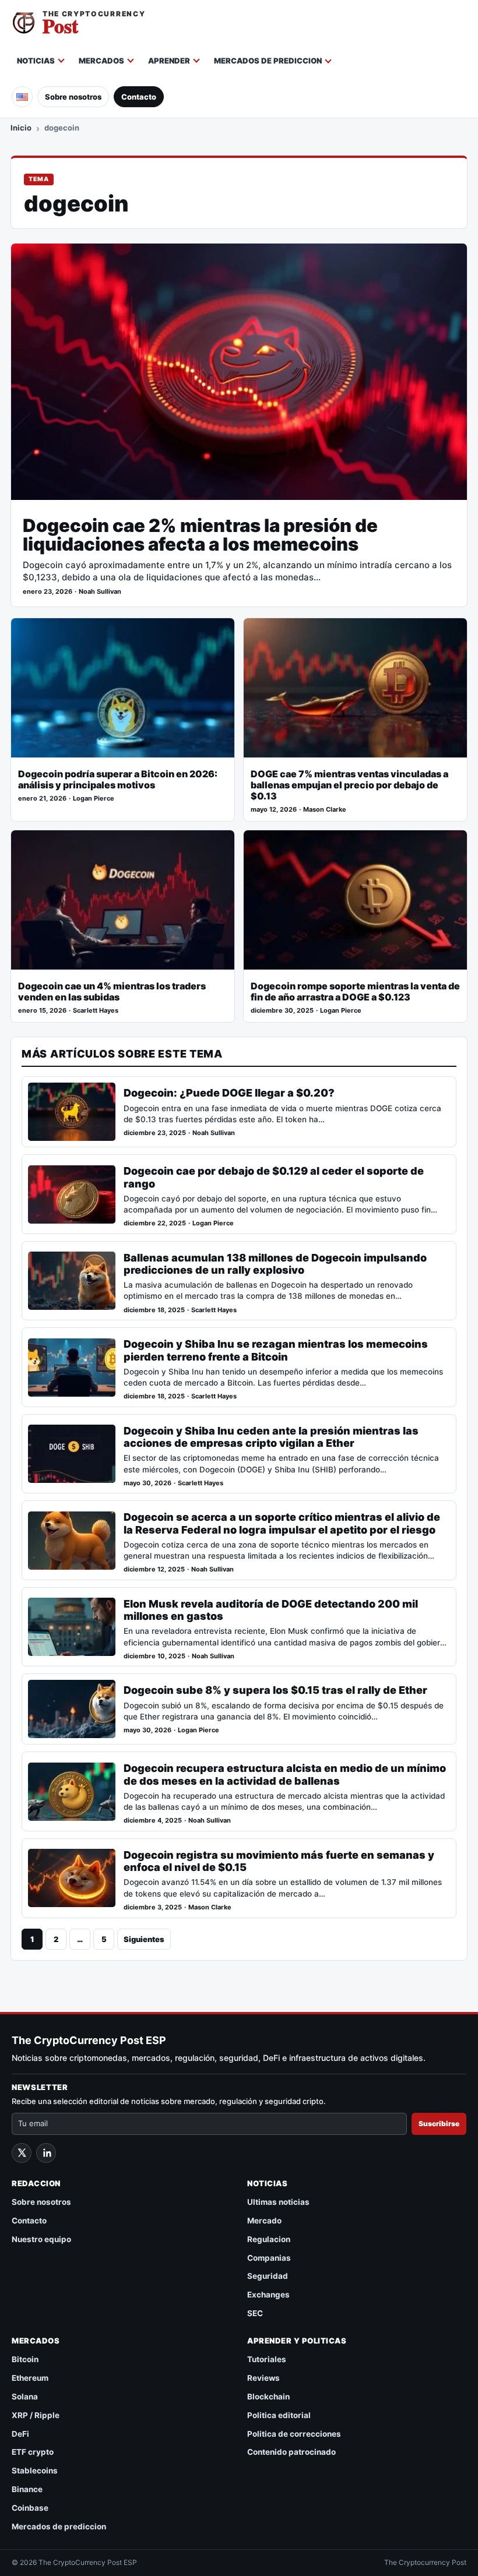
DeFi (20, 2434)
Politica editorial (279, 2415)
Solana (25, 2397)
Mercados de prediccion (268, 61)
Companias (269, 2258)
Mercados (101, 61)
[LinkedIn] (46, 2153)
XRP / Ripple (36, 2415)
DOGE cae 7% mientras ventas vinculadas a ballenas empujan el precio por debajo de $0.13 (349, 785)
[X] (22, 2153)
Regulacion (269, 2239)
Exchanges (268, 2295)
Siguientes (144, 1939)
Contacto (139, 97)
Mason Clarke (325, 810)
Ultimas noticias (278, 2202)
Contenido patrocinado (291, 2452)
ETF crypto (33, 2452)
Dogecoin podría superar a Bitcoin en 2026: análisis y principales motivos (118, 780)
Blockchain (268, 2397)
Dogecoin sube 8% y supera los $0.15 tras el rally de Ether (275, 1690)
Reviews (263, 2378)
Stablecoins (35, 2471)
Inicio (21, 128)
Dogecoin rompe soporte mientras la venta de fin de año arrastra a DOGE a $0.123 (355, 992)
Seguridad (268, 2276)
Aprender (169, 61)
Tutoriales (267, 2359)
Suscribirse (439, 2124)
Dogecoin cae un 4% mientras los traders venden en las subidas (112, 992)
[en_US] (22, 97)
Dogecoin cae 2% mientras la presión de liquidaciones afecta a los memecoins (200, 535)
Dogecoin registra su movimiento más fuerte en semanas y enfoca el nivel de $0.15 (279, 1861)
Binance (27, 2489)
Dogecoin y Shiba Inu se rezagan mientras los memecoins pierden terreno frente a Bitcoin (276, 1350)
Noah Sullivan (100, 592)
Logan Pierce (94, 799)
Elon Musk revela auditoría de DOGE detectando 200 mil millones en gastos (271, 1610)
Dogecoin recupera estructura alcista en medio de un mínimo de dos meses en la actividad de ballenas (285, 1774)
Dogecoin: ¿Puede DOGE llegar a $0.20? (229, 1093)
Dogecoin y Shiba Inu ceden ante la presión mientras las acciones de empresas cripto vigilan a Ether (271, 1437)
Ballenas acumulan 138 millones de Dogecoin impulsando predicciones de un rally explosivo (275, 1264)
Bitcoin (25, 2359)
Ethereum (30, 2378)
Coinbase (30, 2508)
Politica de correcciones (294, 2434)
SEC (255, 2313)
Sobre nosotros (73, 97)
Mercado (264, 2221)
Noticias (36, 61)
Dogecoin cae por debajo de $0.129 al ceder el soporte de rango (274, 1177)
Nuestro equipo (41, 2239)
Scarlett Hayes (96, 1011)
